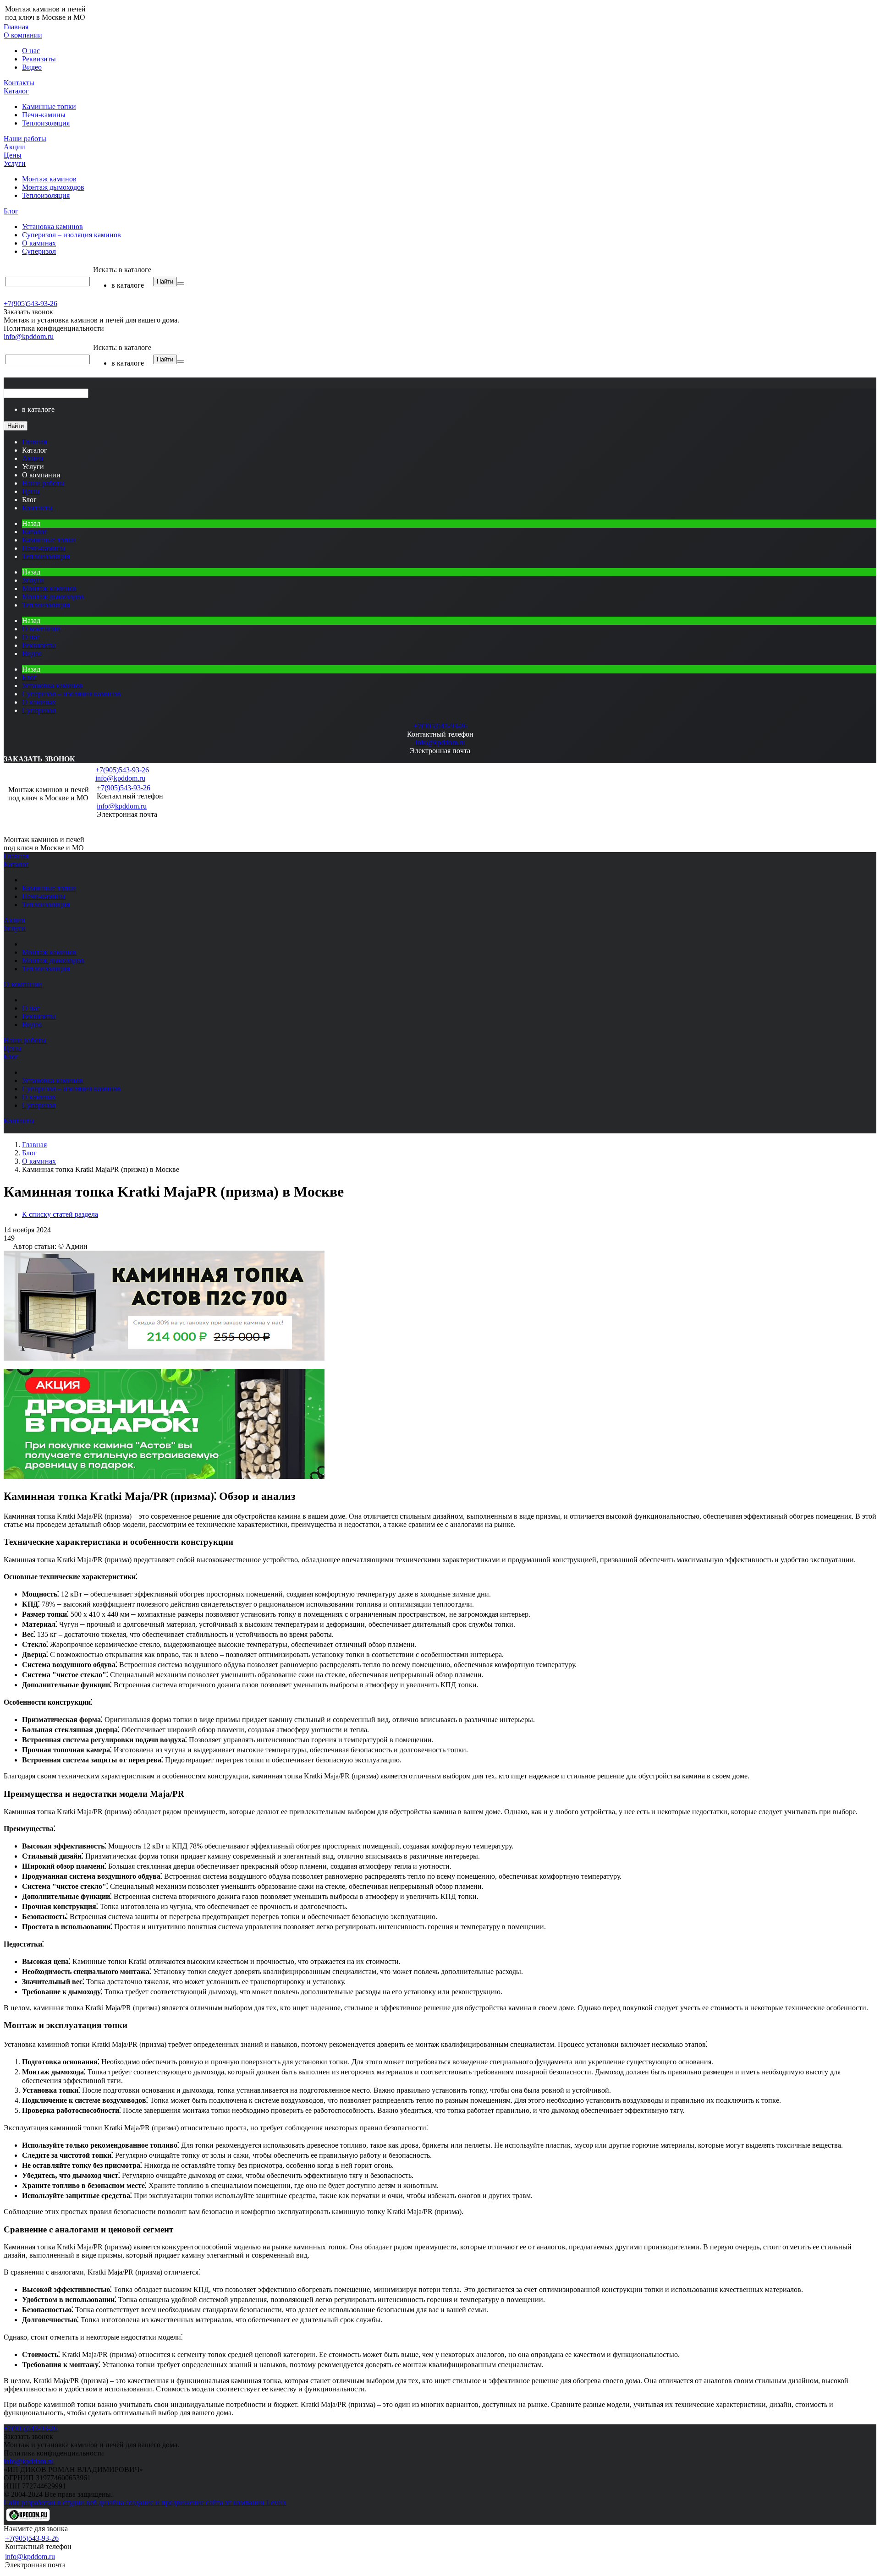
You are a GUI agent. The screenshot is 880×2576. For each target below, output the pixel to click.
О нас (31, 51)
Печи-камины (44, 115)
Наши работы (25, 139)
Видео (32, 67)
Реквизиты (39, 59)
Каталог (16, 91)
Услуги (15, 163)
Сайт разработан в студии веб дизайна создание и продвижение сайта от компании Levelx (145, 2502)
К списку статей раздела (60, 1214)
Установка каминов (52, 227)
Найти (165, 282)
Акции (14, 147)
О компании (23, 35)
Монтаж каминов (49, 179)
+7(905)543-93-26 (30, 304)
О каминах (39, 243)
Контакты (19, 83)
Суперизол (39, 251)
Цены (13, 155)
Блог (11, 211)
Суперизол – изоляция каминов (71, 235)
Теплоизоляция (46, 123)
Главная (16, 27)
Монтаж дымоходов (53, 187)
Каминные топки (49, 107)
